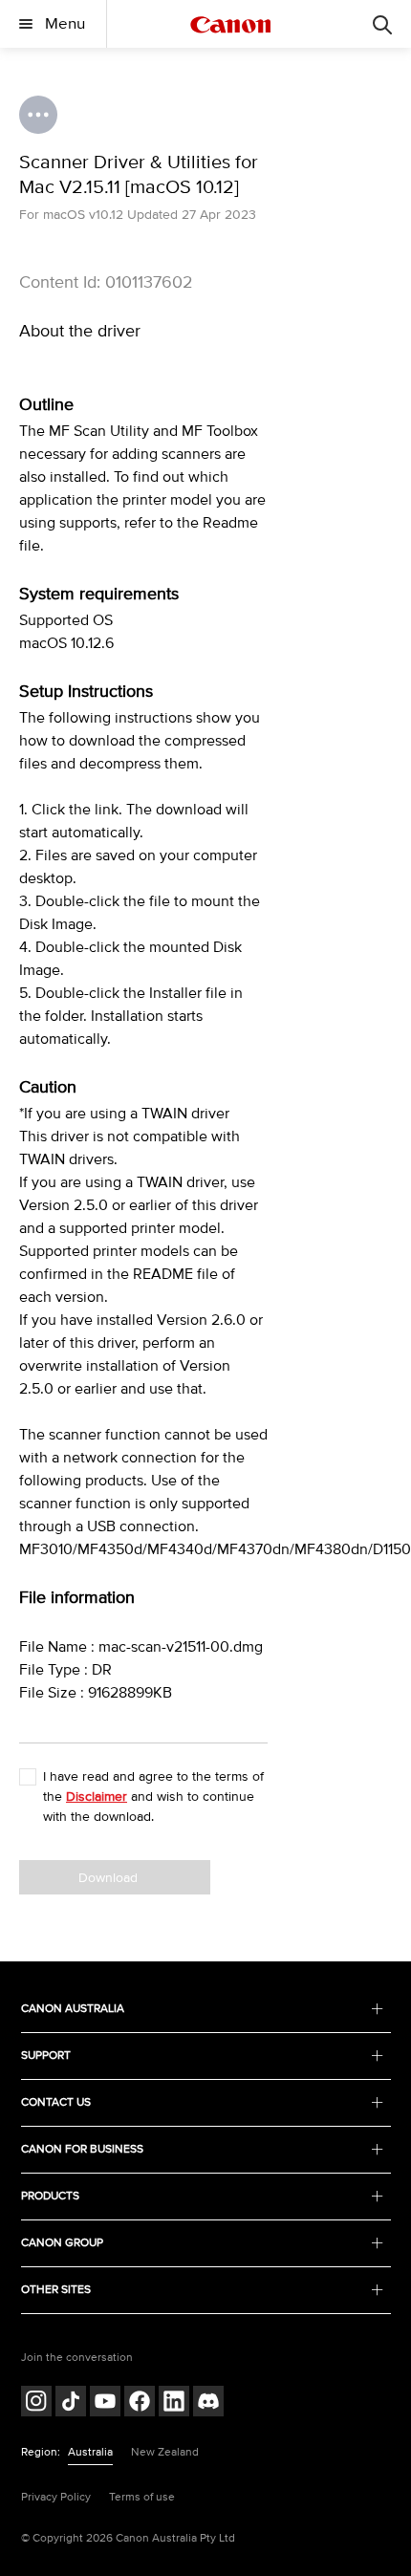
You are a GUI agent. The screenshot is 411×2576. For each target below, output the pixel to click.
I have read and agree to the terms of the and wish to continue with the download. (153, 1797)
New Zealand (165, 2452)
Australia (90, 2452)
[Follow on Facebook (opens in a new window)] (140, 2403)
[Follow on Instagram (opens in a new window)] (36, 2403)
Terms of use (142, 2497)
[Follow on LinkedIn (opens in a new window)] (174, 2403)
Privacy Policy (56, 2497)
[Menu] (382, 24)
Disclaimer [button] (97, 1797)
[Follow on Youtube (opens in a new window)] (105, 2403)
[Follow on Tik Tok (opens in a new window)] (71, 2403)
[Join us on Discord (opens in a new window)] (208, 2403)
